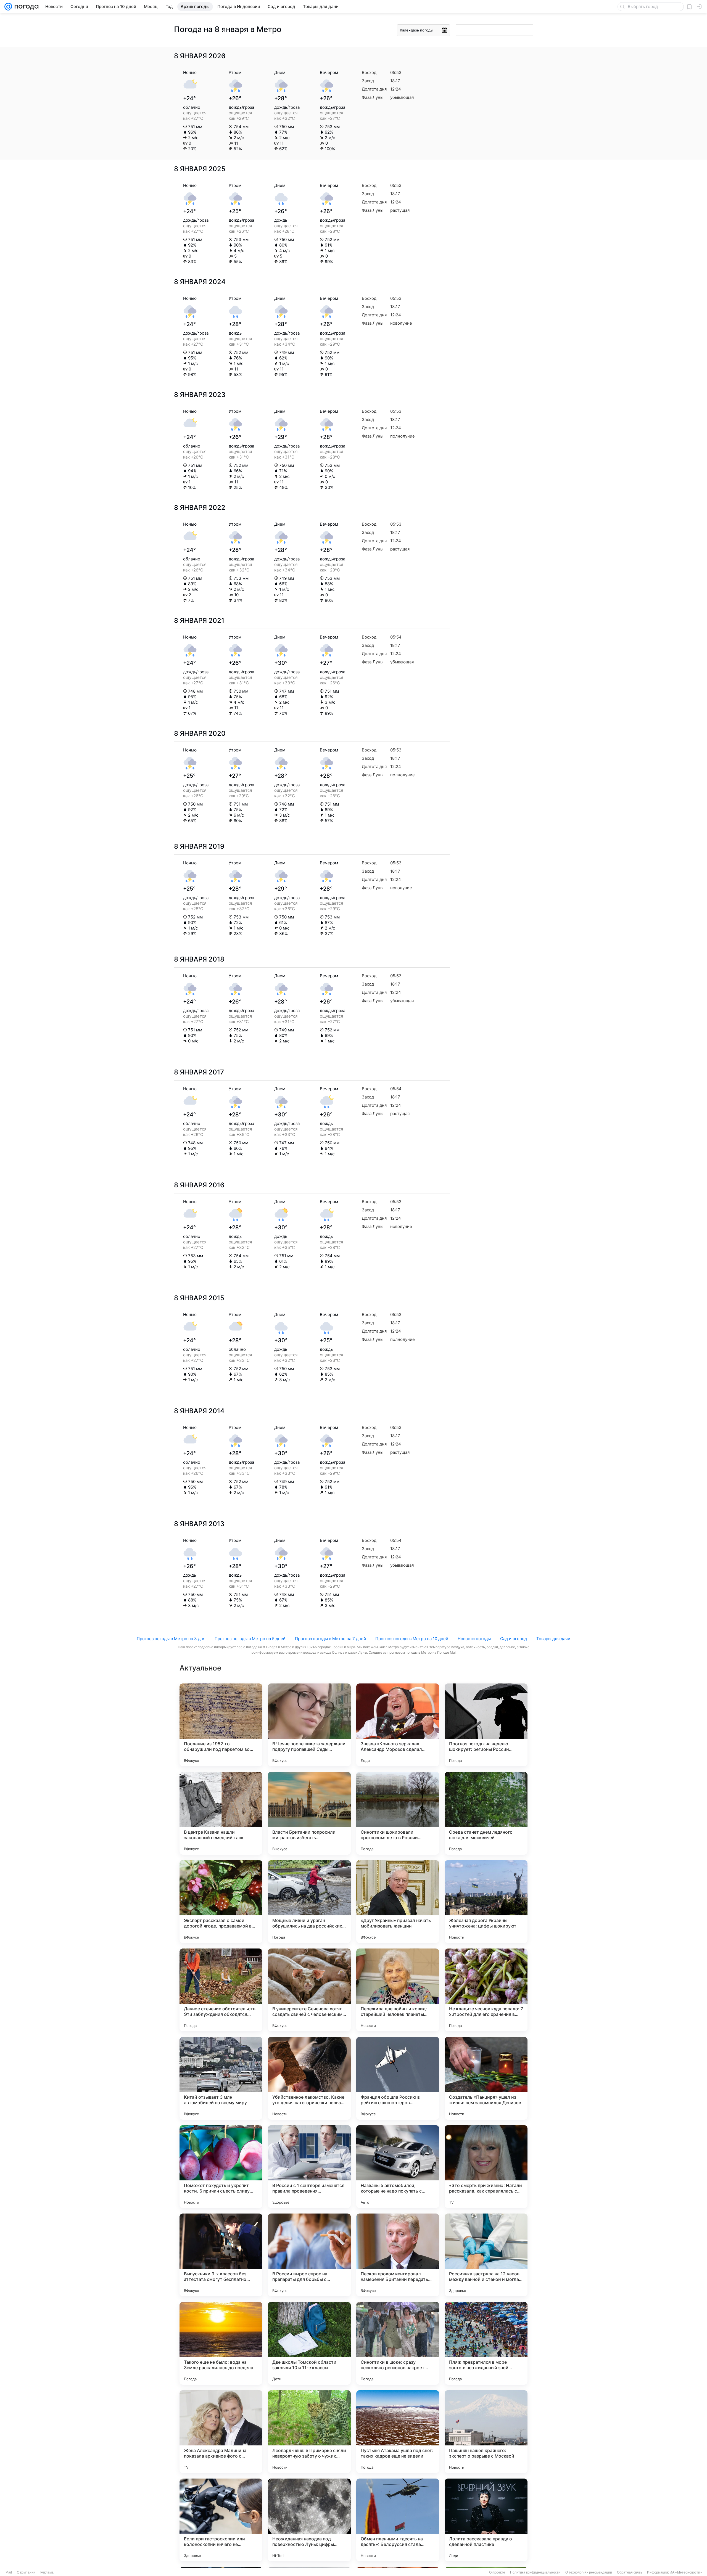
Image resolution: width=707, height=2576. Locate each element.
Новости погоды (474, 1639)
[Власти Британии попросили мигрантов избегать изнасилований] (309, 1813)
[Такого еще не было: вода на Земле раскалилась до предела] (221, 2343)
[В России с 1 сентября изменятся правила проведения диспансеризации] (309, 2167)
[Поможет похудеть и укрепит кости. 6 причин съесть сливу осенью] (221, 2167)
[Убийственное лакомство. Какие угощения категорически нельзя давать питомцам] (309, 2078)
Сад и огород (514, 1639)
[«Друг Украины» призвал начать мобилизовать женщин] (398, 1902)
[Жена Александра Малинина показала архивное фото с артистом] (221, 2432)
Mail (9, 2572)
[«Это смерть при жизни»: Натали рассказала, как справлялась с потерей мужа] (486, 2167)
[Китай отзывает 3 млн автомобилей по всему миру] (221, 2078)
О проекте (497, 2572)
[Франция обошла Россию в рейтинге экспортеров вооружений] (398, 2078)
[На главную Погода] (25, 7)
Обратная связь (630, 2572)
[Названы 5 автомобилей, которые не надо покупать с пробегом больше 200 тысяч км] (398, 2167)
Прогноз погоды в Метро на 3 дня (171, 1639)
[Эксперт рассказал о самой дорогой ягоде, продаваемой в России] (221, 1902)
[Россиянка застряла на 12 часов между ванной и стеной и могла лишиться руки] (486, 2255)
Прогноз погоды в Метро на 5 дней (250, 1639)
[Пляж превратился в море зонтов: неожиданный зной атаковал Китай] (486, 2343)
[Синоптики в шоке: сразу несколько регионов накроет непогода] (398, 2343)
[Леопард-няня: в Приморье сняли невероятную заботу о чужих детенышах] (309, 2432)
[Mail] (8, 7)
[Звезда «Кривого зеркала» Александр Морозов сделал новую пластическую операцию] (398, 1725)
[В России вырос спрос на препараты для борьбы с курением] (309, 2255)
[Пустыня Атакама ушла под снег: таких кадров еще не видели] (398, 2432)
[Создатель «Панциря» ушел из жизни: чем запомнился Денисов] (486, 2078)
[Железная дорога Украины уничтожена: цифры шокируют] (486, 1902)
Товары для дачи (553, 1639)
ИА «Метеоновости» (686, 2572)
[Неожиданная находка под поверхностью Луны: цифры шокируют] (309, 2520)
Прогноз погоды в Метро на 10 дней (412, 1639)
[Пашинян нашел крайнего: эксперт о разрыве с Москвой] (486, 2432)
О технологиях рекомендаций (589, 2572)
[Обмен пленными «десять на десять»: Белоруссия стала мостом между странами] (398, 2520)
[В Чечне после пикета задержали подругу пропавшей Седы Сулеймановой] (309, 1725)
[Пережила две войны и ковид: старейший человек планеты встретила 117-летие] (398, 1990)
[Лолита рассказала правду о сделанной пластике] (486, 2520)
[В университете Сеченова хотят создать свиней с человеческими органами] (309, 1990)
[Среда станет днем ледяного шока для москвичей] (486, 1813)
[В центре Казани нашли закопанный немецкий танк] (221, 1813)
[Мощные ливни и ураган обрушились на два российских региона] (309, 1902)
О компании (26, 2572)
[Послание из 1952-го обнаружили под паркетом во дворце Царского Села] (221, 1725)
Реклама (47, 2572)
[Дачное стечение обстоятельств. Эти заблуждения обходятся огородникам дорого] (221, 1990)
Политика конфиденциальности (535, 2572)
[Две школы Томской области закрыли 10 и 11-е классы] (309, 2343)
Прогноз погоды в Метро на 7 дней (330, 1639)
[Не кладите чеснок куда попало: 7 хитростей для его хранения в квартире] (486, 1990)
